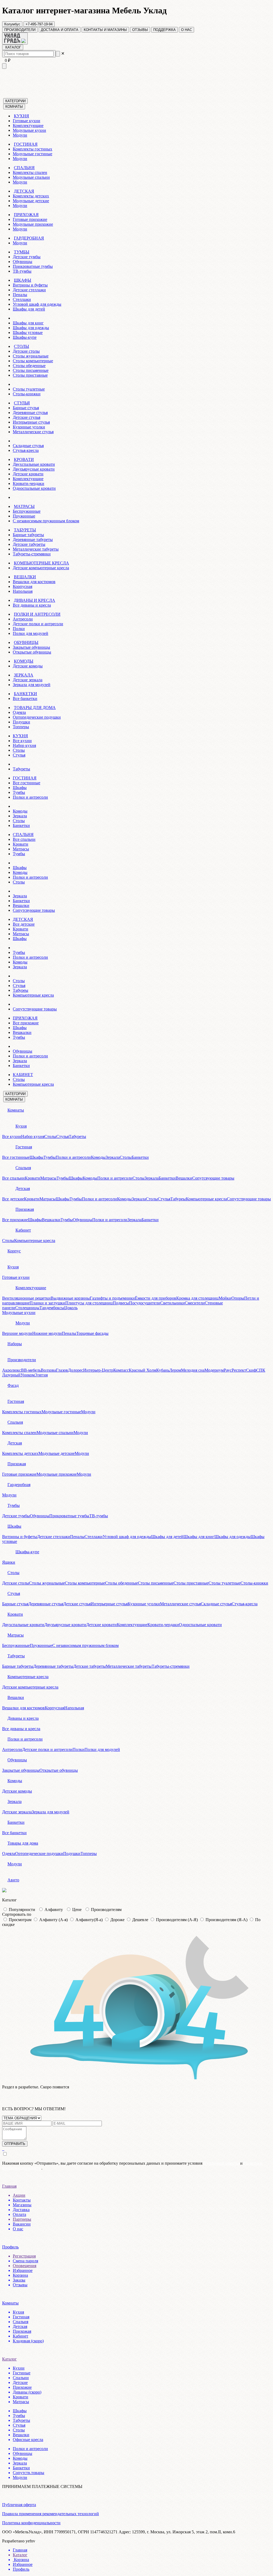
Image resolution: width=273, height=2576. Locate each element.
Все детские (24, 924)
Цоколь (71, 1308)
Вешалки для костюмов (34, 582)
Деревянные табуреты (33, 540)
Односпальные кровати (34, 488)
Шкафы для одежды (31, 328)
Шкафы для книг (28, 323)
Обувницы (23, 262)
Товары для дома (23, 1843)
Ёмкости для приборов (156, 1298)
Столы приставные (30, 375)
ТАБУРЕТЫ (25, 530)
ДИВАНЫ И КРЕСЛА (35, 600)
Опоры (238, 1298)
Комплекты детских (31, 196)
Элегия (41, 1375)
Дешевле (140, 1920)
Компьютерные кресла (33, 995)
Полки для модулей (31, 633)
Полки (19, 629)
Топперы (21, 727)
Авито (13, 1880)
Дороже (117, 1920)
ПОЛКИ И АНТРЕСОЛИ (37, 614)
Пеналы (20, 295)
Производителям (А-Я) (177, 1920)
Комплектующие (28, 126)
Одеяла (19, 712)
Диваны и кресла (23, 1718)
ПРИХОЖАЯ (26, 215)
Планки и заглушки (47, 1303)
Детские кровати (28, 474)
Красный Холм (142, 1370)
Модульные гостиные (33, 154)
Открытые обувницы (32, 652)
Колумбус (12, 24)
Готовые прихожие (30, 219)
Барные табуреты (28, 535)
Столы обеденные (29, 366)
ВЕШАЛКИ (25, 577)
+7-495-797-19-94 (39, 24)
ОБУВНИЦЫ (26, 642)
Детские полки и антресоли (38, 624)
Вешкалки (22, 1032)
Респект (239, 1370)
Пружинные (24, 516)
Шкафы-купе (25, 337)
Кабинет (23, 1230)
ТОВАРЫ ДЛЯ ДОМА (35, 708)
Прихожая (25, 1209)
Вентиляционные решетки (26, 1298)
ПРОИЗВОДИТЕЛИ (20, 30)
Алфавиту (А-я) (53, 1920)
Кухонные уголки (29, 427)
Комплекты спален (30, 172)
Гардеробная (19, 1485)
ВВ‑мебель (31, 1370)
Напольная (23, 591)
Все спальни (24, 839)
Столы (19, 750)
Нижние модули (47, 1333)
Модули (20, 135)
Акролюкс (12, 1370)
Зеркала (20, 816)
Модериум (214, 1370)
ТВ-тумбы (22, 271)
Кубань (163, 1370)
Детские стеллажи (29, 290)
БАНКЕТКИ (25, 694)
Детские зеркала (28, 680)
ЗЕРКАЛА (24, 675)
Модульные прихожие (33, 224)
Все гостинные (27, 783)
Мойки (225, 1298)
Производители (22, 1360)
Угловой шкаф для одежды (37, 304)
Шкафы (20, 788)
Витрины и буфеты (30, 285)
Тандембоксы (52, 1308)
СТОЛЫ (21, 346)
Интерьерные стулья (31, 422)
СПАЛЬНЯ (24, 168)
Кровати (21, 844)
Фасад (13, 1385)
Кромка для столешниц (197, 1298)
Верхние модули (17, 1333)
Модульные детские (31, 201)
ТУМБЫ (22, 252)
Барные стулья (26, 408)
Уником (28, 1375)
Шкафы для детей (29, 309)
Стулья (19, 755)
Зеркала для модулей (32, 685)
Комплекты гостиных (33, 149)
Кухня (21, 1126)
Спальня (23, 1168)
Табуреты (21, 769)
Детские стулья (27, 417)
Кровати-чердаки (29, 483)
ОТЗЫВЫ (140, 30)
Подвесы (121, 1303)
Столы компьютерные (33, 361)
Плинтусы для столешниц (89, 1303)
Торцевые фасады (92, 1333)
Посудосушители (145, 1303)
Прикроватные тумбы (33, 266)
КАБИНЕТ (23, 1075)
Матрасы (21, 849)
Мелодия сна (193, 1370)
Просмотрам (20, 1920)
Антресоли (23, 619)
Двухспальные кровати (34, 464)
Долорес (76, 1370)
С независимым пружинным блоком (46, 521)
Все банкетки (25, 698)
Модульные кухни (29, 130)
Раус (228, 1370)
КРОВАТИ (24, 459)
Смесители (195, 1303)
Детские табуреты (29, 544)
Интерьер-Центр (98, 1370)
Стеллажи (22, 299)
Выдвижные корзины (70, 1298)
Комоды (20, 811)
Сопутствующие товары (35, 1009)
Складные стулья (28, 446)
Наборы (15, 1344)
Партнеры (22, 2219)
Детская (23, 1189)
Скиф (251, 1370)
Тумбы (19, 792)
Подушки (21, 722)
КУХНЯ (21, 116)
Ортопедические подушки (37, 717)
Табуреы (21, 990)
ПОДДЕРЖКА (164, 30)
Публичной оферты (221, 2163)
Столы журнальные (31, 356)
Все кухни (22, 741)
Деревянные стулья (30, 413)
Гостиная (24, 1147)
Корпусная (23, 586)
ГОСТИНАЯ (26, 144)
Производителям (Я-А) (226, 1920)
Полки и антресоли (30, 797)
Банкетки (21, 825)
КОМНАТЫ (14, 107)
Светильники (172, 1303)
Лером (175, 1370)
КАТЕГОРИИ (15, 101)
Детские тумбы (27, 257)
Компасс (121, 1370)
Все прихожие (26, 1023)
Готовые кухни (27, 121)
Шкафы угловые (28, 333)
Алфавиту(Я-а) (89, 1920)
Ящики (9, 1562)
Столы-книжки (27, 394)
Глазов (62, 1370)
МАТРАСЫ (24, 506)
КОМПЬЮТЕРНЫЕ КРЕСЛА (41, 563)
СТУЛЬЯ (22, 403)
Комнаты (16, 1110)
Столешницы (27, 1308)
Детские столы (26, 351)
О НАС (186, 30)
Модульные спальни (31, 177)
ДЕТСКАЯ (24, 191)
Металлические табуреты (36, 549)
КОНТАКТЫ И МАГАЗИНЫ (105, 30)
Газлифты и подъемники (112, 1298)
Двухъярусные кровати (34, 469)
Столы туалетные (29, 389)
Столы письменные (31, 370)
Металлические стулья (33, 432)
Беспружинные (27, 511)
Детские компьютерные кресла (41, 568)
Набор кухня (24, 745)
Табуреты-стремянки (32, 554)
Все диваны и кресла (32, 605)
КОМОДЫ (24, 661)
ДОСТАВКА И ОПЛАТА (60, 30)
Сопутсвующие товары (34, 910)
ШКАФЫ (23, 280)
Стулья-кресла (26, 450)
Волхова (48, 1370)
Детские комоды (28, 666)
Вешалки (21, 905)
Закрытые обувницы (31, 647)
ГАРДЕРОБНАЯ (29, 238)
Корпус (14, 1251)
